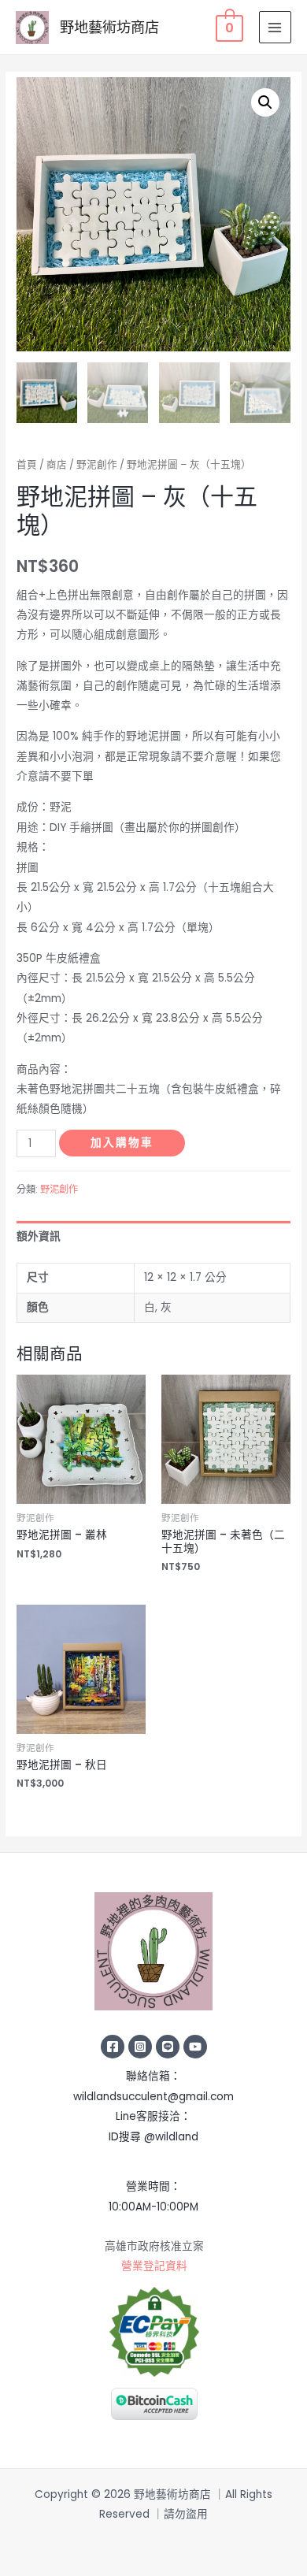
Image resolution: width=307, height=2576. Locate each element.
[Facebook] (113, 2047)
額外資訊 (39, 1236)
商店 (57, 464)
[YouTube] (195, 2047)
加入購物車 (122, 1143)
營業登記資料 (154, 2266)
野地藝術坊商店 (109, 27)
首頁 (27, 464)
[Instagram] (140, 2047)
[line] (168, 2047)
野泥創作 (97, 464)
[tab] (153, 1236)
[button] (265, 102)
